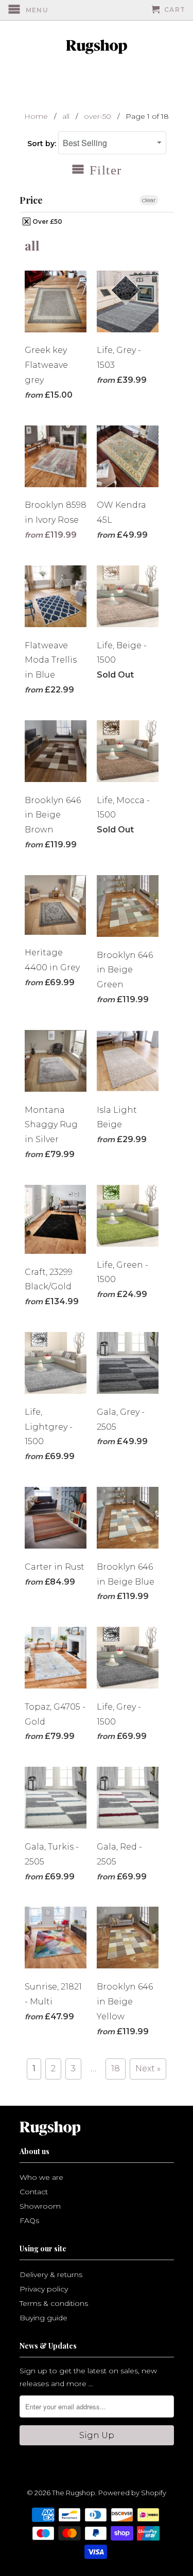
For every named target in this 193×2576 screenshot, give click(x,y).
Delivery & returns (51, 2275)
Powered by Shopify (132, 2493)
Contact (34, 2192)
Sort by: (43, 144)
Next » (148, 2068)
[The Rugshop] (97, 47)
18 (116, 2068)
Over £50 (47, 221)
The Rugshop (74, 2493)
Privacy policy (44, 2289)
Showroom (40, 2206)
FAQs (29, 2220)
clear (149, 200)
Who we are (41, 2177)
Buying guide (43, 2318)
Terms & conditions (54, 2303)
